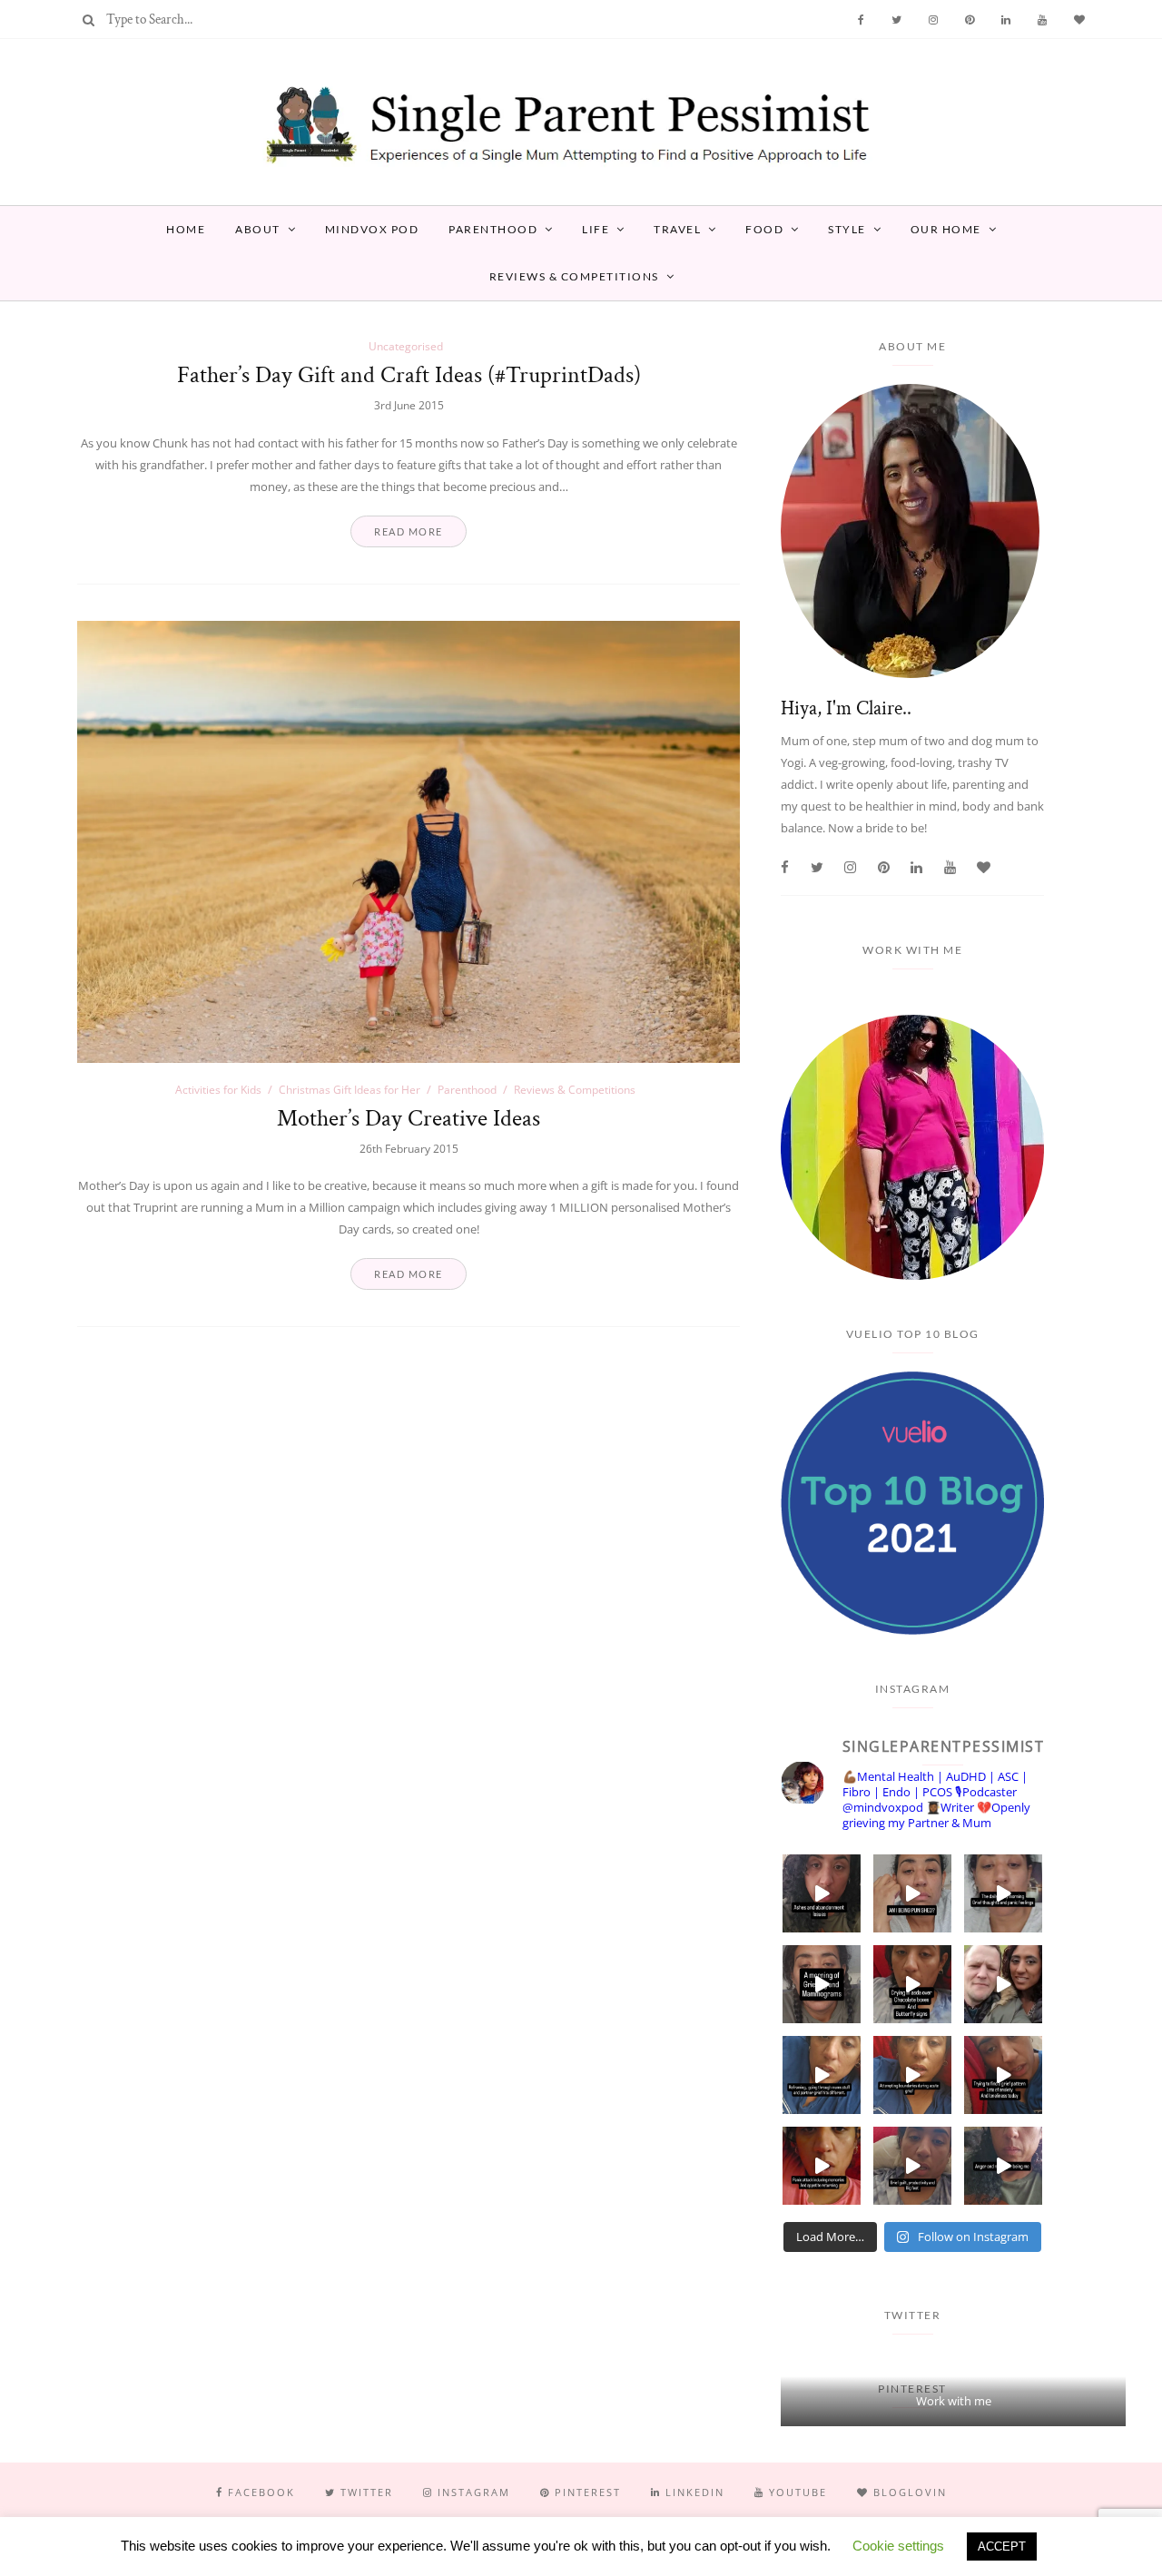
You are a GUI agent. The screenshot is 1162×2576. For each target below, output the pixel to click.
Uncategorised (406, 346)
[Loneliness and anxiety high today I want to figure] (1003, 2075)
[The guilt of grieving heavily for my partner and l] (912, 2166)
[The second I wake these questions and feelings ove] (1003, 1893)
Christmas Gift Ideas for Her (350, 1090)
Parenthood (493, 229)
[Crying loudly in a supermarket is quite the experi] (912, 1984)
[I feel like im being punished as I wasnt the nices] (912, 1893)
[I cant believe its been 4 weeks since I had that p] (1003, 1984)
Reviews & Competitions (574, 276)
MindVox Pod (372, 229)
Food (764, 229)
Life (596, 229)
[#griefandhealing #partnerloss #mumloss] (822, 2075)
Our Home (946, 229)
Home (186, 229)
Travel (677, 229)
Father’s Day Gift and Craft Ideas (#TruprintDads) (409, 375)
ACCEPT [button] (1002, 2547)
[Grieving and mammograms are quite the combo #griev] (822, 1984)
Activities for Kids (218, 1090)
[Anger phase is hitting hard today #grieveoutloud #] (1003, 2166)
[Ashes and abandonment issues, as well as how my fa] (822, 1893)
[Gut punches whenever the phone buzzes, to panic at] (822, 2166)
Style (847, 229)
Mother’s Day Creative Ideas (409, 1118)
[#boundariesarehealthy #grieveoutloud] (912, 2075)
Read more (409, 531)
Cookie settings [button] (898, 2546)
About (258, 229)
